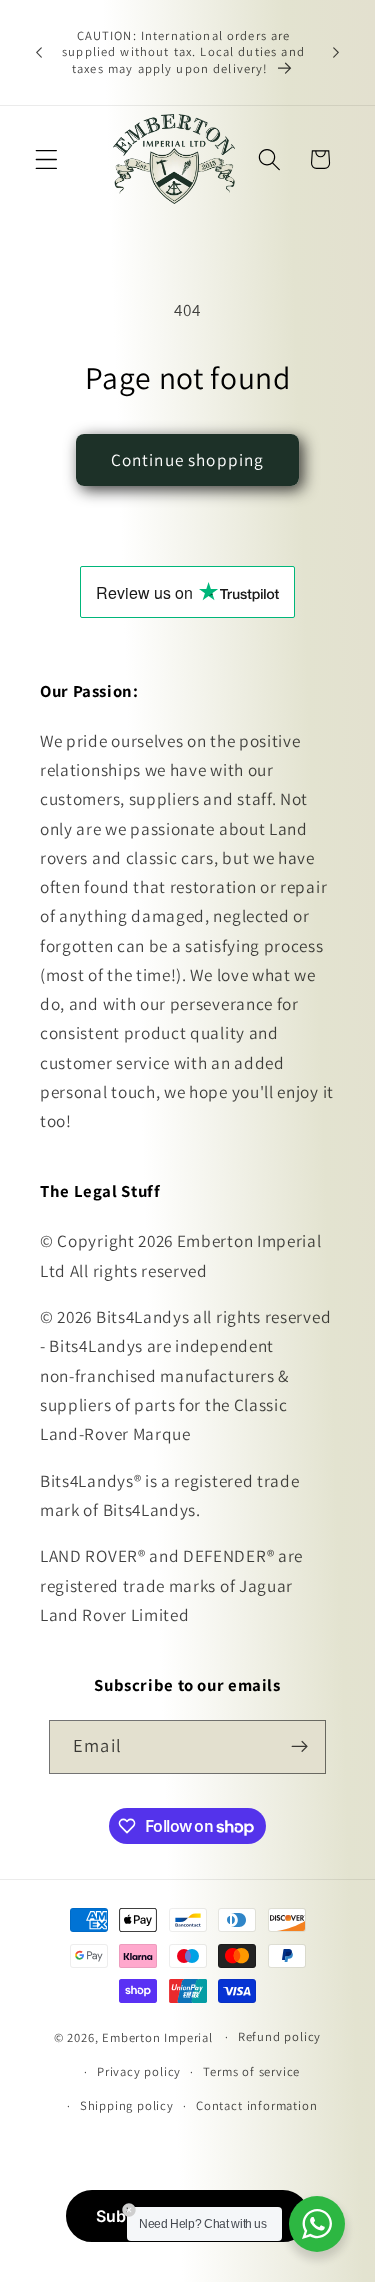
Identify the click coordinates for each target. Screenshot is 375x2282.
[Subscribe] (299, 1747)
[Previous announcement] (39, 52)
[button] (46, 159)
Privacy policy (139, 2071)
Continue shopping (188, 459)
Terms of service (251, 2071)
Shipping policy (127, 2105)
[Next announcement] (336, 52)
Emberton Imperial (157, 2036)
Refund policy (279, 2036)
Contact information (256, 2105)
